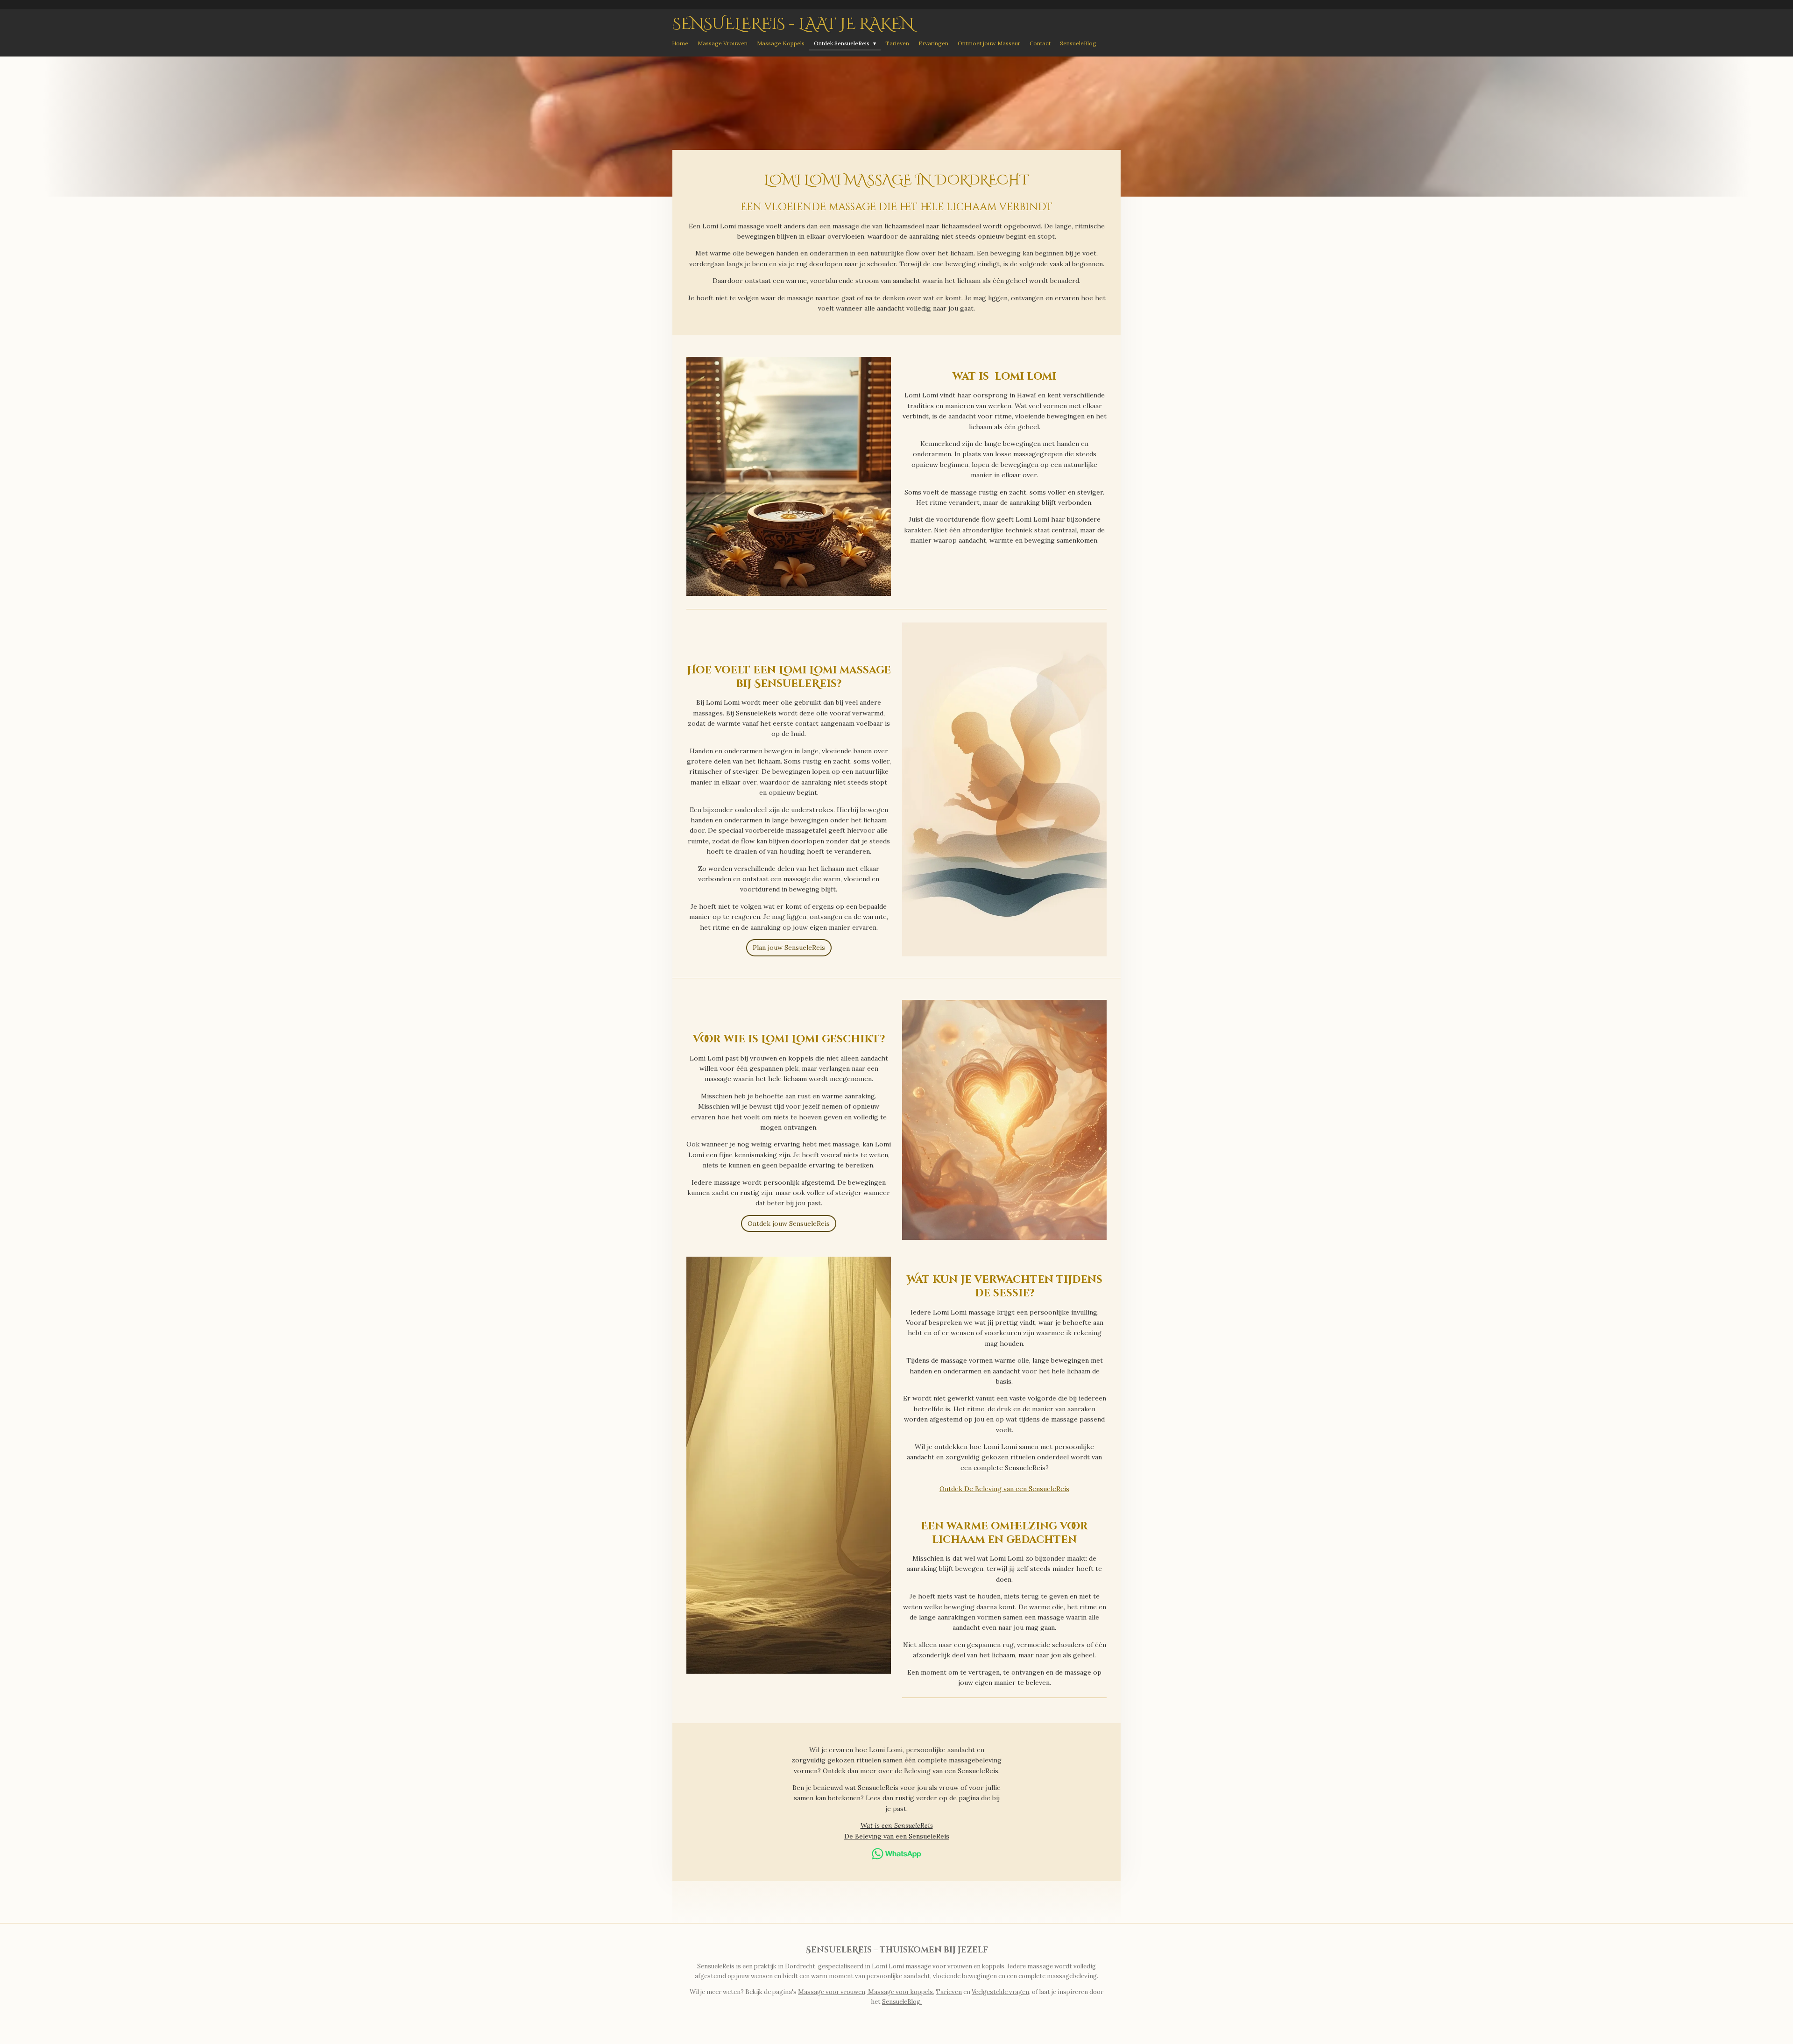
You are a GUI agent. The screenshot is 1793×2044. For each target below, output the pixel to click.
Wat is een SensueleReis (897, 1825)
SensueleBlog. (902, 2002)
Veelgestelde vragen (1000, 1992)
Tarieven (949, 1992)
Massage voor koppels (900, 1992)
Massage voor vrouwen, (833, 1992)
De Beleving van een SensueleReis (897, 1836)
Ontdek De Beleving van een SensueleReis (1004, 1489)
